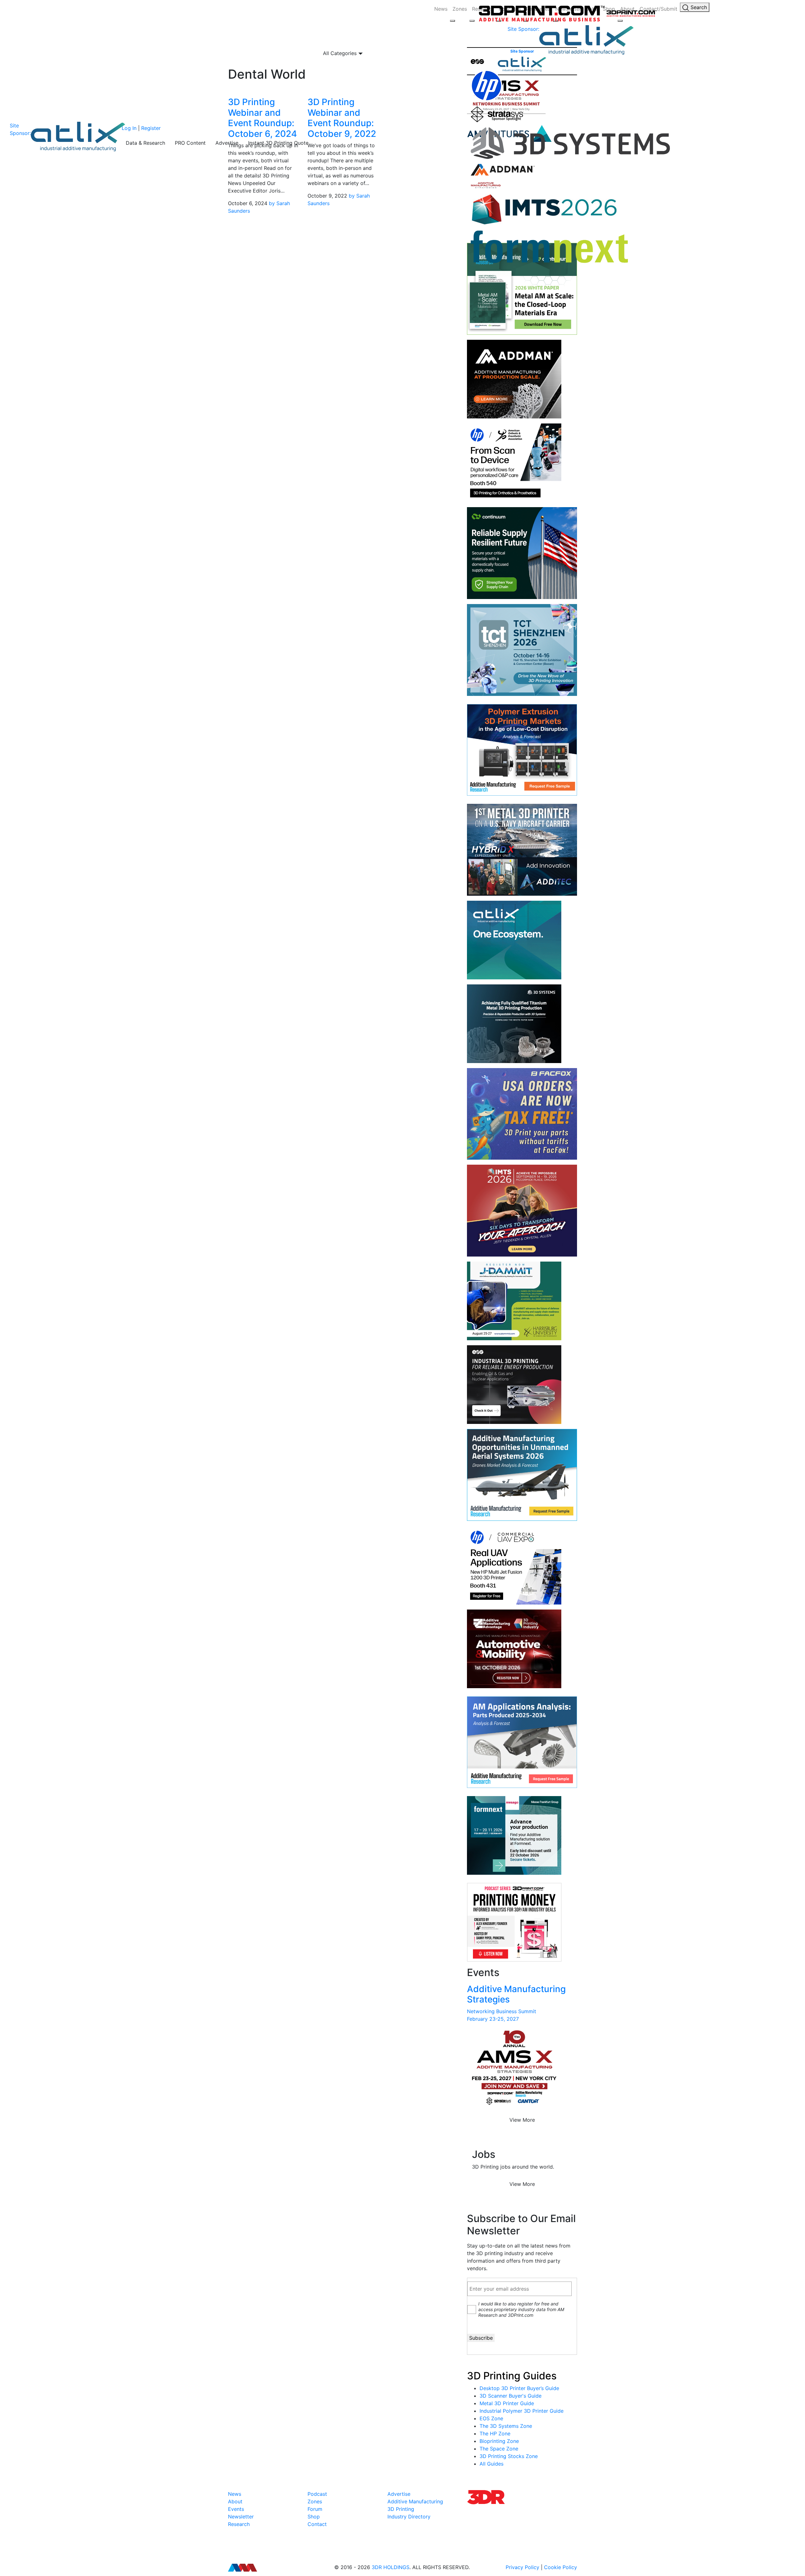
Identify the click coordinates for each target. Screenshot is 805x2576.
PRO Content (190, 143)
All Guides (491, 2464)
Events (236, 2509)
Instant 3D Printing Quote (278, 143)
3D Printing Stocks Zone (509, 2456)
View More (522, 2120)
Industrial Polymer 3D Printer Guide (522, 2411)
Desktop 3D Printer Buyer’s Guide (519, 2388)
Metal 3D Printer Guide (507, 2403)
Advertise (227, 143)
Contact (317, 2524)
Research (239, 2524)
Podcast (317, 2494)
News (441, 9)
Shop (314, 2517)
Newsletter (241, 2517)
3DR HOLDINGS (391, 2567)
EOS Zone (491, 2418)
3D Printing (401, 2509)
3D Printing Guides (512, 2376)
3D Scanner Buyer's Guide (511, 2396)
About (235, 2501)
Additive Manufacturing (415, 2501)
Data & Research (145, 143)
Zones (460, 9)
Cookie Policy (561, 2567)
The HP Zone (495, 2433)
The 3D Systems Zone (506, 2426)
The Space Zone (499, 2449)
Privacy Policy (522, 2567)
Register (151, 128)
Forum (315, 2509)
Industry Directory (409, 2517)
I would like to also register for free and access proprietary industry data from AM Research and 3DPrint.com (521, 2309)
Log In (129, 128)
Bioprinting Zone (499, 2441)
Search (698, 7)
